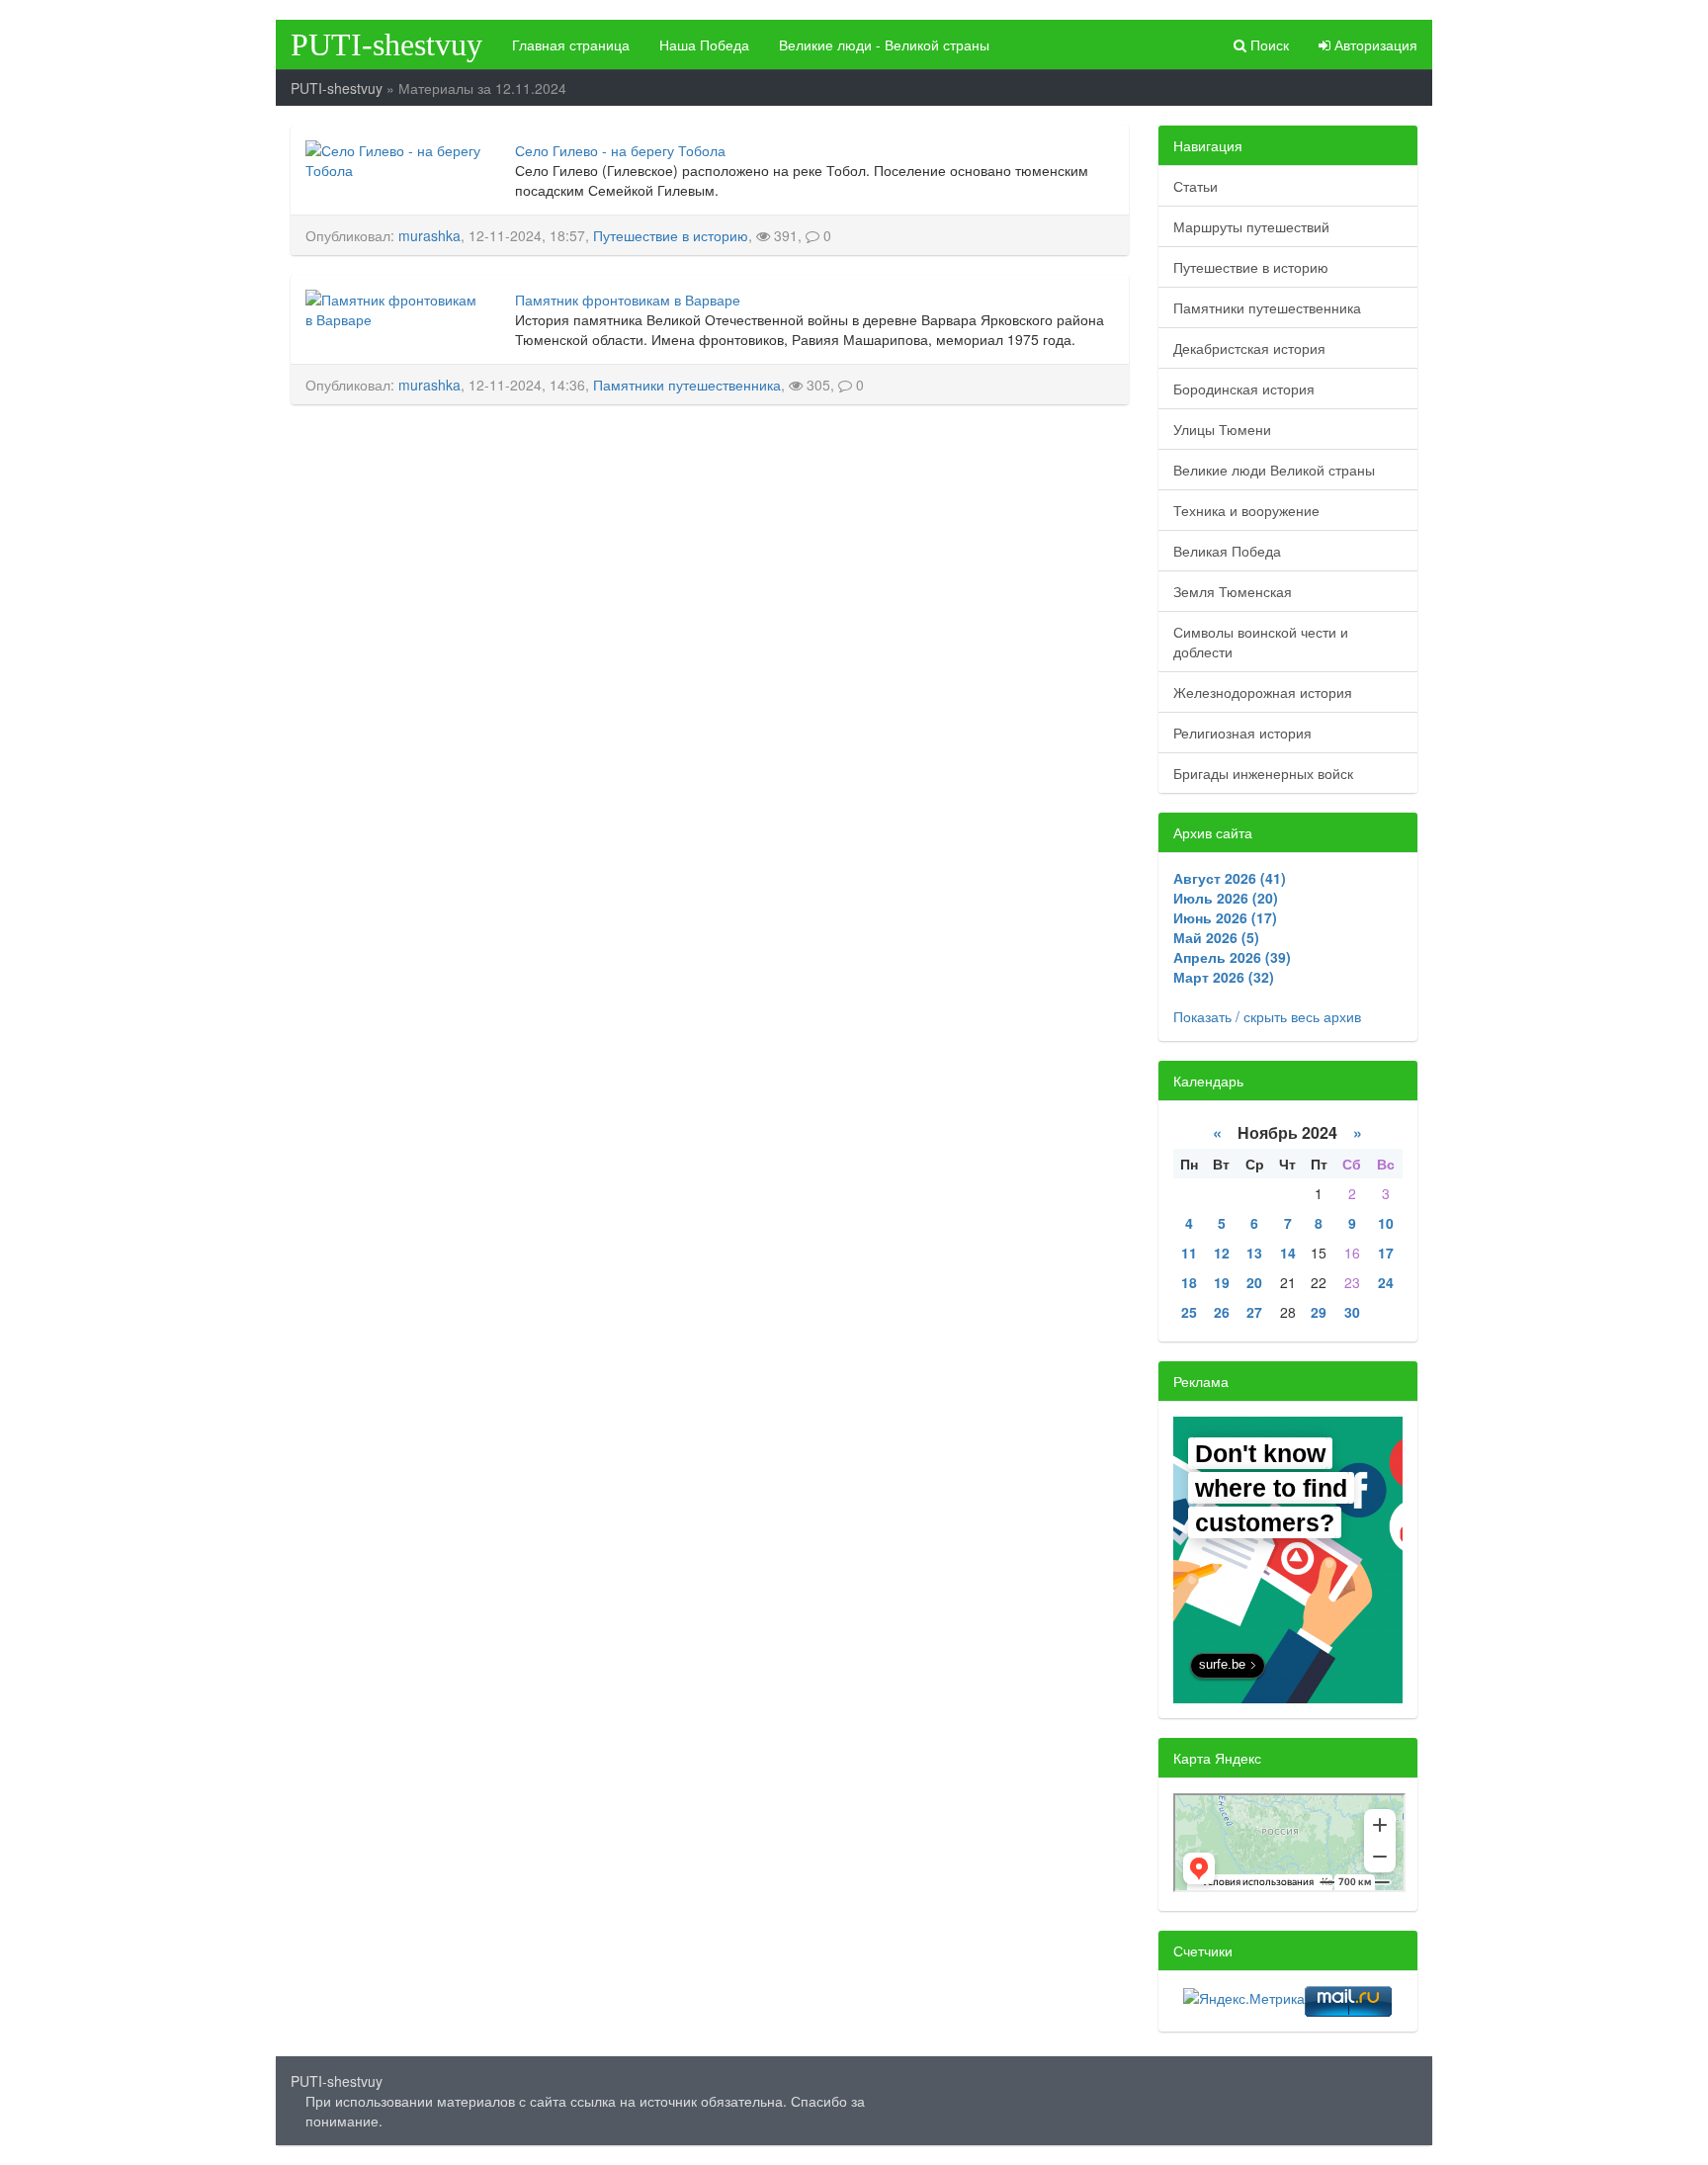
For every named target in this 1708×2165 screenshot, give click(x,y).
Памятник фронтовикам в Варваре (628, 300)
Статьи (1196, 186)
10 (1386, 1223)
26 (1222, 1312)
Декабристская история (1249, 348)
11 (1189, 1253)
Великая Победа (1227, 551)
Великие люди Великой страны (1274, 470)
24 (1386, 1282)
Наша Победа (704, 44)
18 (1189, 1282)
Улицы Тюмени (1222, 429)
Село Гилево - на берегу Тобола (620, 150)
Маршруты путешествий (1251, 226)
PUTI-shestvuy (386, 44)
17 (1386, 1253)
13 (1254, 1253)
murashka (429, 235)
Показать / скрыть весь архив (1267, 1016)
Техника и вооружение (1246, 510)
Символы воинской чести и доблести (1261, 642)
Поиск (1268, 44)
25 (1189, 1312)
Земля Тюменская (1233, 591)
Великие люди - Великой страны (884, 44)
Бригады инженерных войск (1263, 773)
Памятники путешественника (687, 385)
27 (1254, 1312)
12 (1222, 1253)
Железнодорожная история (1263, 692)
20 (1254, 1282)
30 (1352, 1312)
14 (1288, 1253)
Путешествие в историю (671, 235)
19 (1222, 1282)
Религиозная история (1242, 733)
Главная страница (571, 44)
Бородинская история (1244, 389)
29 (1319, 1312)
